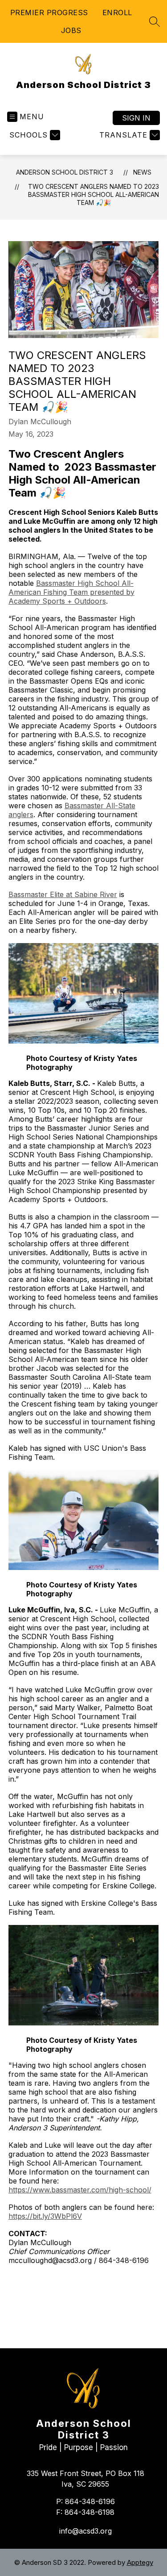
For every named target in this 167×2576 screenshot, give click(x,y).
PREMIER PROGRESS (49, 13)
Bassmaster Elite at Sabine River (63, 894)
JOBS (71, 30)
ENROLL (117, 13)
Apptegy (140, 2562)
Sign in (136, 118)
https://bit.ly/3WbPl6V (45, 2216)
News (142, 172)
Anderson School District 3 (65, 172)
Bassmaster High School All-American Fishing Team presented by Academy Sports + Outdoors (71, 592)
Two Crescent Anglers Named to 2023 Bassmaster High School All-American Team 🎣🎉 (94, 194)
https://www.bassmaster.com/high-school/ (80, 2190)
